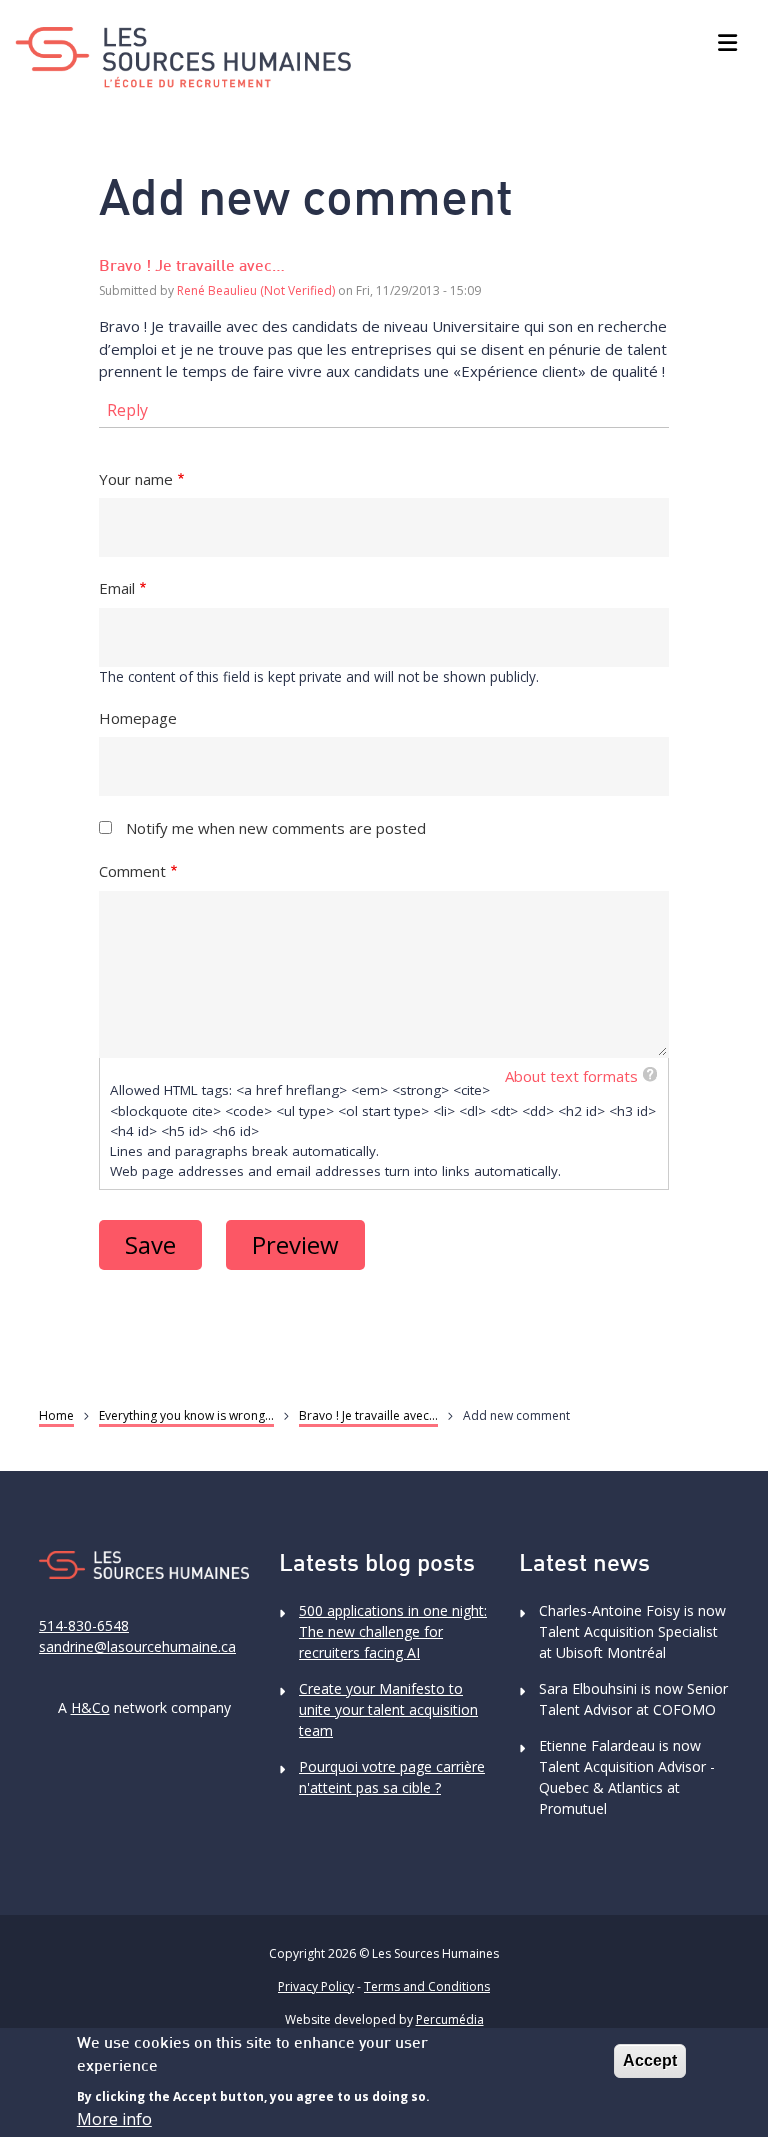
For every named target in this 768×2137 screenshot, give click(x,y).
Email (117, 588)
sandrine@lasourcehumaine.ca (137, 1646)
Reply (127, 410)
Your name (136, 479)
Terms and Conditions (427, 1986)
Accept (650, 2060)
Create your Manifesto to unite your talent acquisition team (388, 1709)
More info (114, 2119)
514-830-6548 (84, 1625)
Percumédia (450, 2019)
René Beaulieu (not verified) (256, 290)
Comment (132, 871)
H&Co (90, 1707)
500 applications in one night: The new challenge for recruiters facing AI (393, 1631)
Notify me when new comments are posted (276, 828)
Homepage (138, 718)
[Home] (183, 57)
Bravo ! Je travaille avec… (192, 267)
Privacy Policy (316, 1986)
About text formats (571, 1076)
